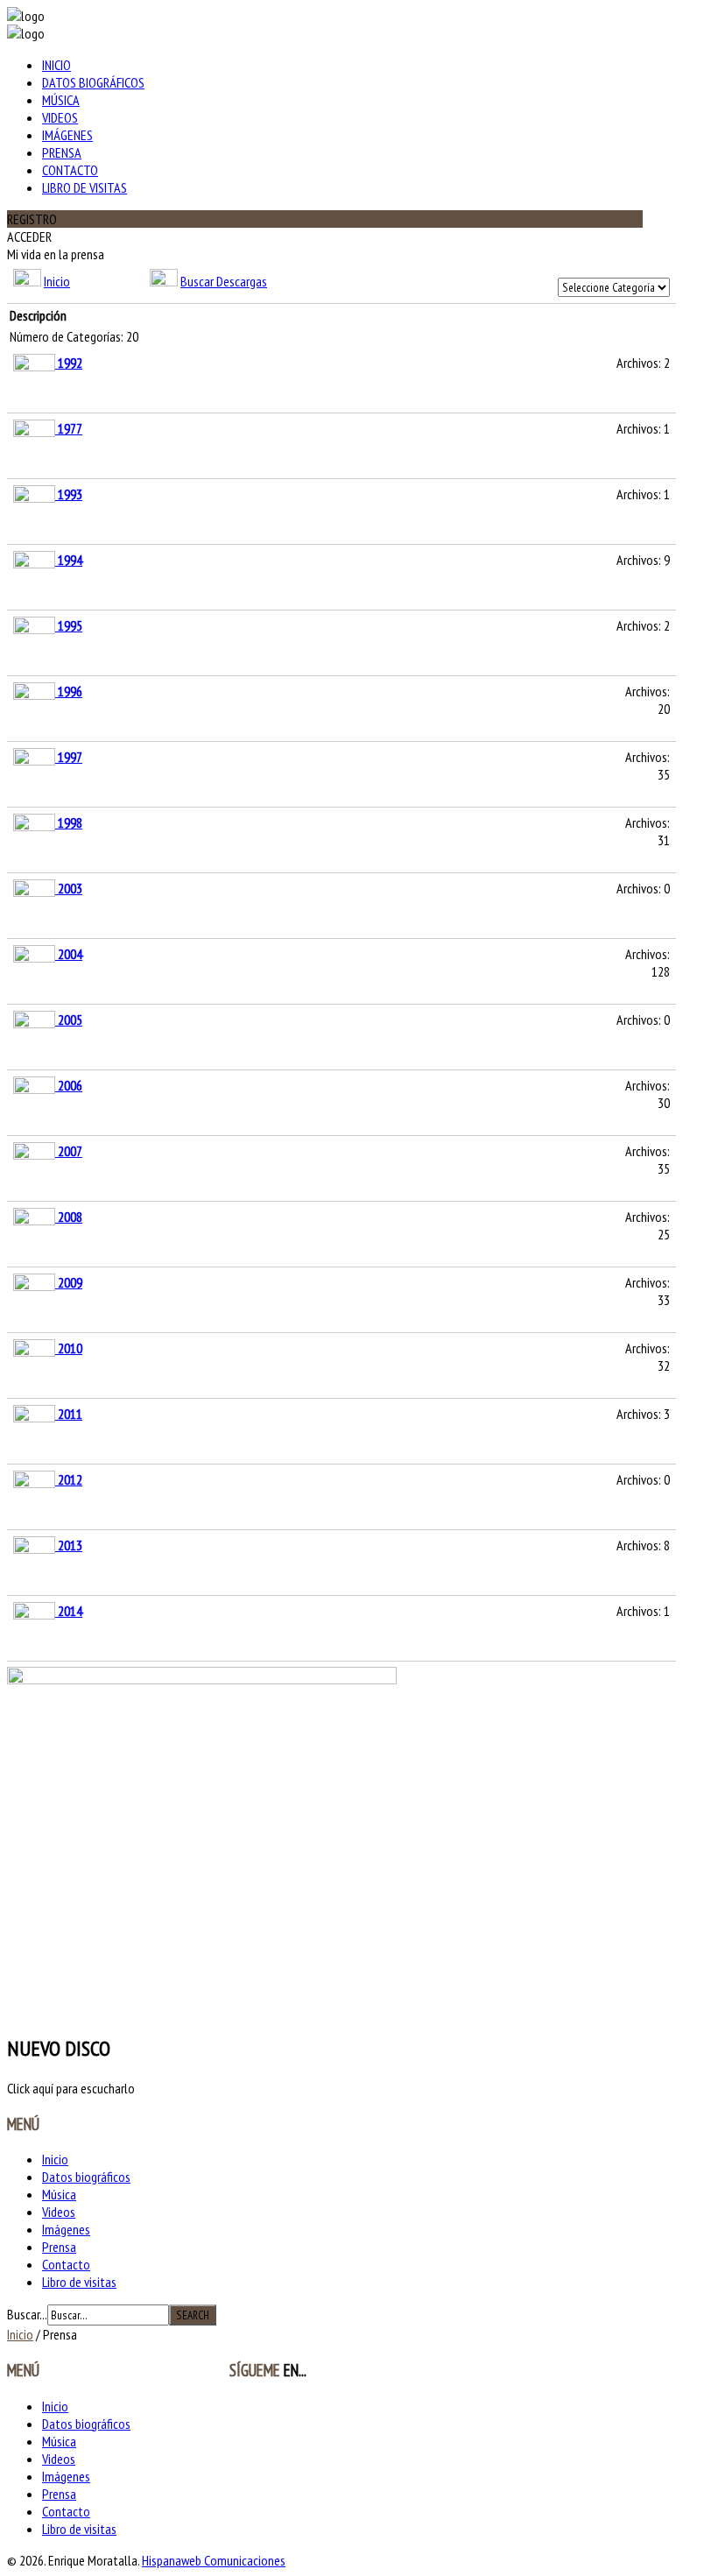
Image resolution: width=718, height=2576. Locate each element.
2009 (70, 1282)
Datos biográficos (93, 82)
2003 (70, 888)
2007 (70, 1151)
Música (61, 100)
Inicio (56, 65)
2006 (70, 1085)
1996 (70, 691)
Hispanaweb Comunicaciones (214, 2560)
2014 (70, 1611)
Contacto (70, 170)
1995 (70, 625)
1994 (70, 560)
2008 (70, 1217)
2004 (70, 954)
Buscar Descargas (224, 281)
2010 (70, 1348)
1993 (70, 494)
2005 (70, 1020)
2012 (70, 1479)
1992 (70, 363)
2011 (70, 1414)
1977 (70, 428)
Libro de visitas (84, 187)
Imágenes (67, 135)
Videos (60, 117)
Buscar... (27, 2314)
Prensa (62, 152)
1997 (70, 757)
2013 (70, 1545)
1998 (70, 822)
